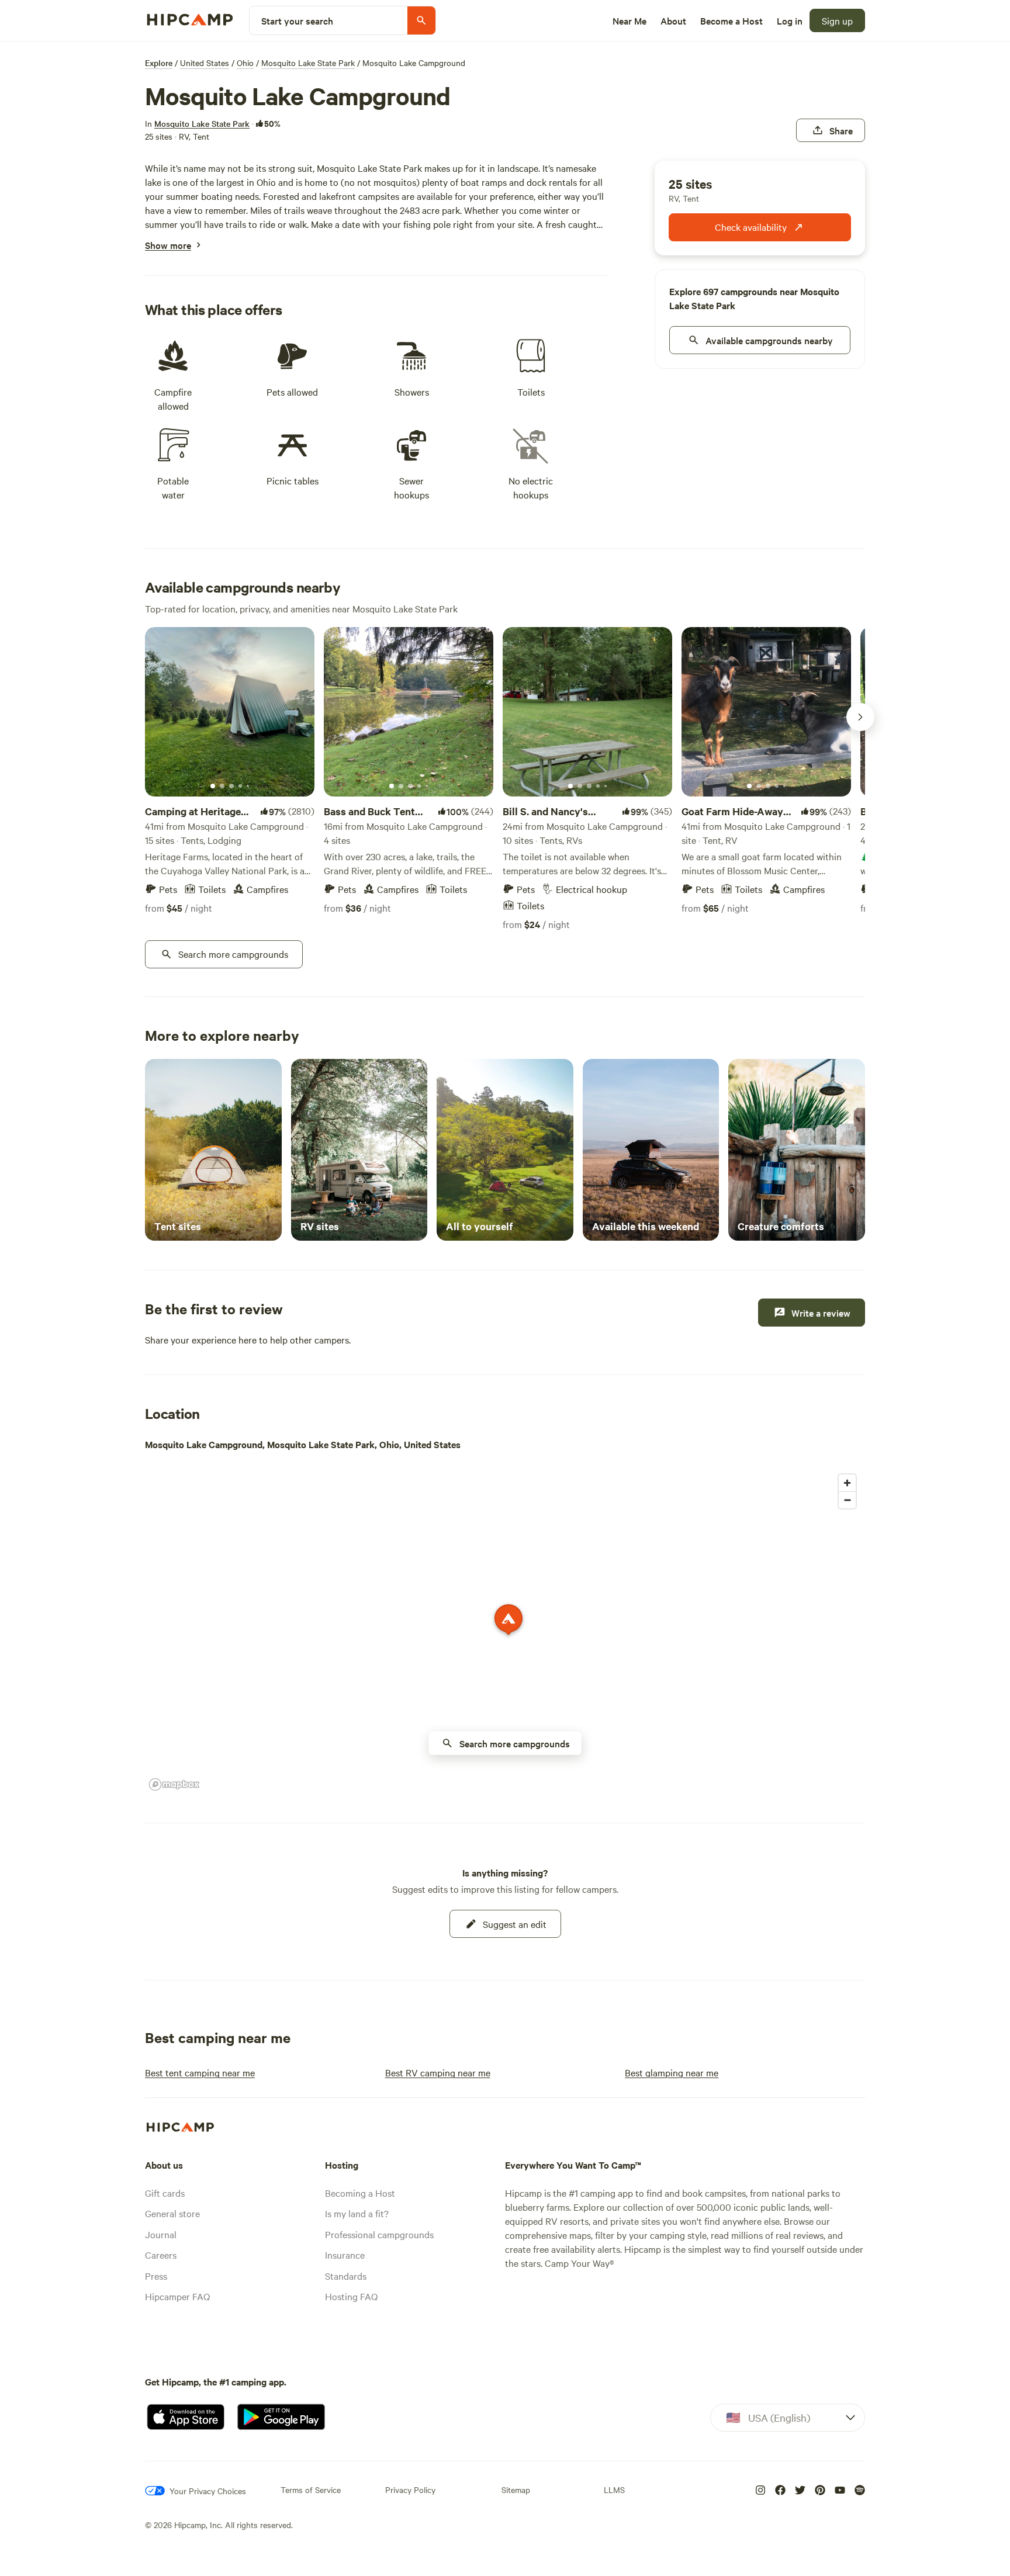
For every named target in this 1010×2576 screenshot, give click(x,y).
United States (205, 63)
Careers (161, 2255)
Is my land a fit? (357, 2213)
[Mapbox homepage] (174, 1784)
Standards (346, 2276)
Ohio (245, 63)
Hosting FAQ (351, 2296)
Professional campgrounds (379, 2234)
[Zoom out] (847, 1500)
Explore (159, 63)
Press (156, 2276)
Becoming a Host (360, 2193)
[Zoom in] (847, 1483)
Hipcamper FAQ (177, 2296)
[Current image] (213, 787)
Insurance (345, 2255)
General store (172, 2213)
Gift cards (165, 2193)
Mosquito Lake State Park (308, 63)
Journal (161, 2234)
